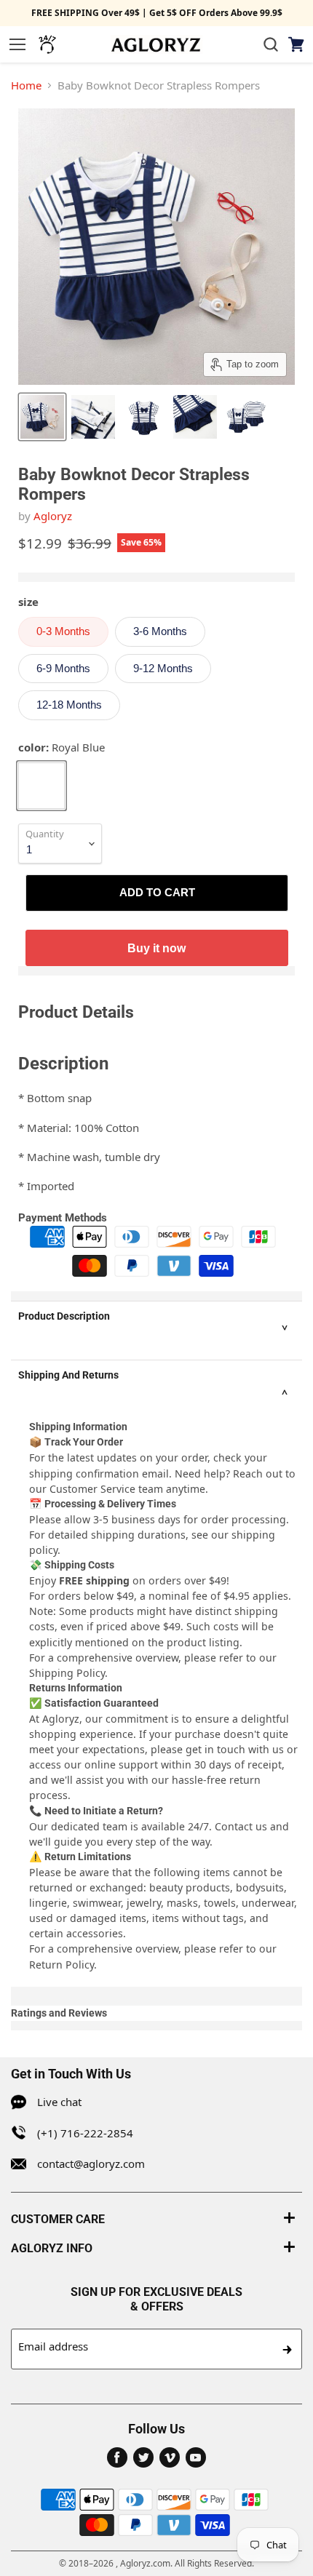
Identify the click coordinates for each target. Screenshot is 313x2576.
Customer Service (92, 1489)
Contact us (241, 1826)
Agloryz (53, 516)
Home (26, 85)
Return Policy (62, 1965)
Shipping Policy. (68, 1673)
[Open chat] (47, 44)
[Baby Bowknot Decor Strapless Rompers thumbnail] (42, 417)
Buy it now (156, 948)
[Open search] (271, 44)
